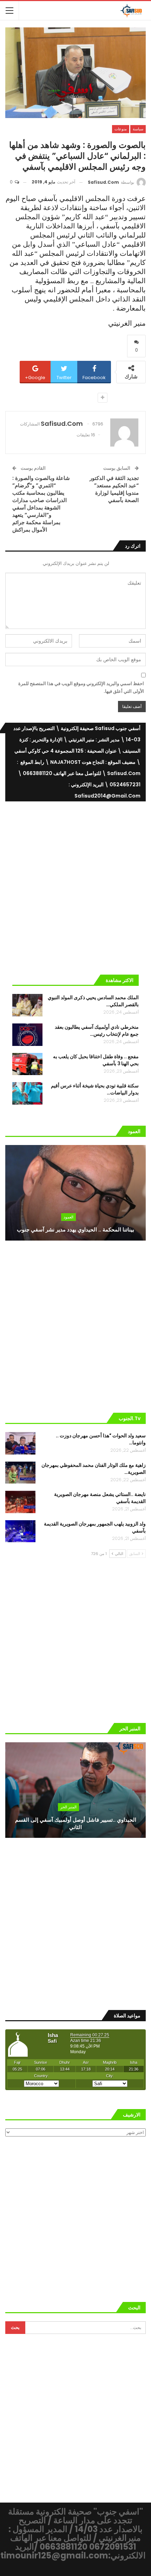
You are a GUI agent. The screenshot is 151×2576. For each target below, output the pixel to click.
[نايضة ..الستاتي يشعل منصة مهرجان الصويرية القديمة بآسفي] (20, 1502)
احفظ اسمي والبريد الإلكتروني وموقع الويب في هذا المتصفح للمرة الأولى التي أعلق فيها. (81, 687)
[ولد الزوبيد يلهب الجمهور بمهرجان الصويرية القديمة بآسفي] (20, 1531)
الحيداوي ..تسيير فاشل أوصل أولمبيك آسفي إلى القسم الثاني (76, 1823)
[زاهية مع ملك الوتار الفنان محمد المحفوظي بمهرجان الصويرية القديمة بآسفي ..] (20, 1473)
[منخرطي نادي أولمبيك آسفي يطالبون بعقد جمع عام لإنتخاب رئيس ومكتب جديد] (27, 1035)
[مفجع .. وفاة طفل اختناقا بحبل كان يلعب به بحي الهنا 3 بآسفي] (27, 1064)
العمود (68, 1217)
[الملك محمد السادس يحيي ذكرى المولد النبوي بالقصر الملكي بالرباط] (27, 1005)
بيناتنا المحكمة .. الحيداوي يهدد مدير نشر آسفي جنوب (75, 1230)
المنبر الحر (68, 1807)
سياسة (138, 129)
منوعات (121, 129)
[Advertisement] (75, 885)
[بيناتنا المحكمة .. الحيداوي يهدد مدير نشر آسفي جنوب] (75, 1193)
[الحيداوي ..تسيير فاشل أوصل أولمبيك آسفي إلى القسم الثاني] (75, 1790)
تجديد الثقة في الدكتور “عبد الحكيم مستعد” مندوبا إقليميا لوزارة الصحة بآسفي (114, 489)
